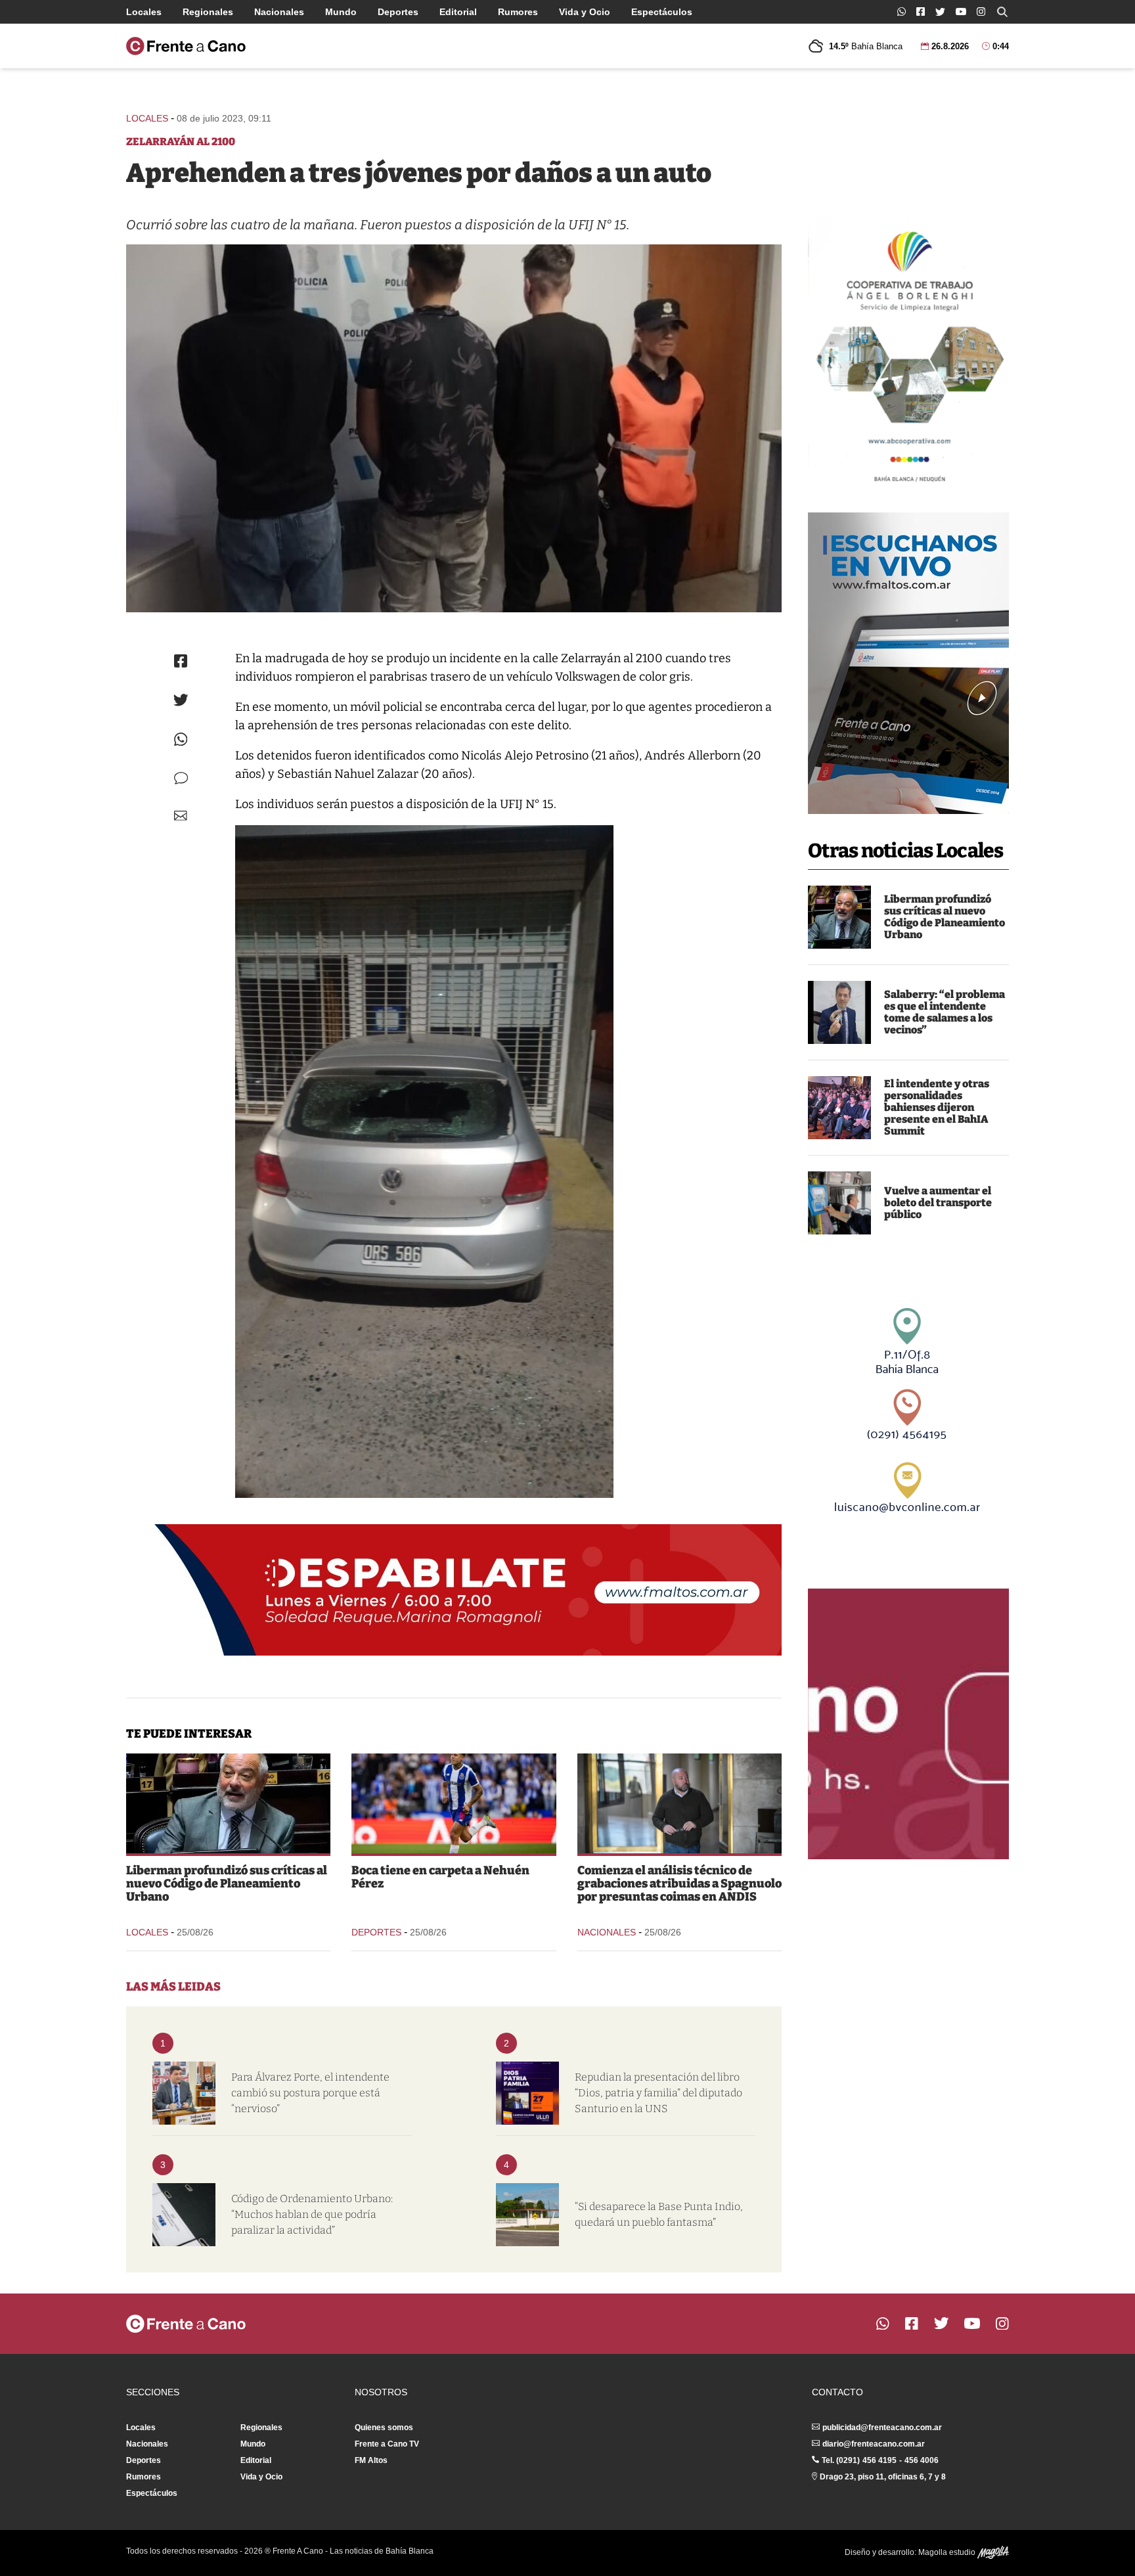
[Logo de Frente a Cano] (186, 46)
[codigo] (184, 2215)
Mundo (341, 12)
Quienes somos (384, 2428)
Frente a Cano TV (387, 2444)
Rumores (518, 12)
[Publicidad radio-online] (908, 663)
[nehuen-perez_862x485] (454, 1803)
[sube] (839, 1203)
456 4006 (922, 2460)
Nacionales (279, 12)
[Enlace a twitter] (940, 12)
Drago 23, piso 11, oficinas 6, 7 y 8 (883, 2477)
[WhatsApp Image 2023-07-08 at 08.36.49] (454, 428)
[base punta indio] (527, 2215)
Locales (144, 12)
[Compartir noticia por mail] (181, 816)
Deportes (398, 12)
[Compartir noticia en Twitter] (181, 700)
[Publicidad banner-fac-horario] (908, 1724)
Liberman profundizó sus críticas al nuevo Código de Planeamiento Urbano (945, 917)
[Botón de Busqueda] (1002, 12)
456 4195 (879, 2460)
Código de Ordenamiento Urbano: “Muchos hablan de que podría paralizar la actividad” (312, 2214)
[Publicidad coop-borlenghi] (908, 351)
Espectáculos (662, 12)
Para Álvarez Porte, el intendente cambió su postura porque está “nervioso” (310, 2093)
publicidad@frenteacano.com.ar (882, 2428)
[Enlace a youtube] (961, 11)
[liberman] (839, 917)
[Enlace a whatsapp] (901, 11)
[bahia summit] (839, 1108)
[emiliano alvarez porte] (184, 2093)
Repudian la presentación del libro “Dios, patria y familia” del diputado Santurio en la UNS (658, 2093)
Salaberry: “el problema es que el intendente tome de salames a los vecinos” (945, 1012)
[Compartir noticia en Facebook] (181, 661)
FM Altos (371, 2460)
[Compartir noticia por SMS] (181, 778)
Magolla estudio (948, 2552)
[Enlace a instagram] (981, 11)
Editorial (458, 12)
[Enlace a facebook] (921, 11)
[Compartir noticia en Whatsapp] (181, 739)
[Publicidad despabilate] (454, 1590)
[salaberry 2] (839, 1012)
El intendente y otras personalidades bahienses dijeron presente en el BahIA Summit (937, 1107)
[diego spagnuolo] (679, 1803)
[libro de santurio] (527, 2093)
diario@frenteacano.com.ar (874, 2444)
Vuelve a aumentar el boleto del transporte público (938, 1203)
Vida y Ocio (585, 12)
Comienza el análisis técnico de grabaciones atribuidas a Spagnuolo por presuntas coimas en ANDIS (679, 1884)
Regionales (208, 12)
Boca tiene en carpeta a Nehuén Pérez (440, 1877)
